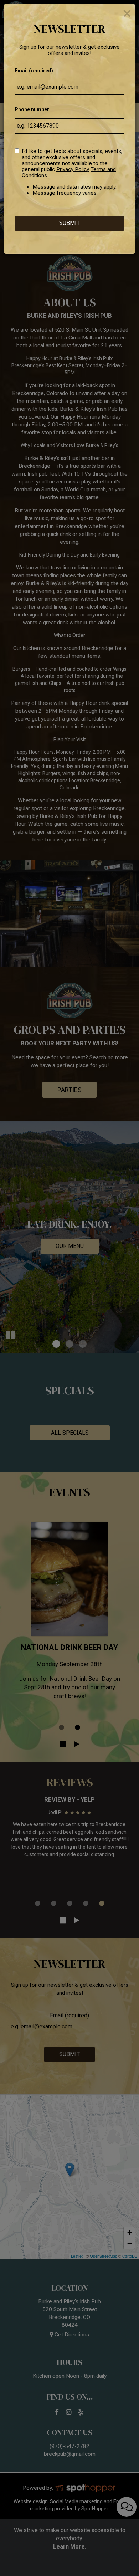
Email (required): (35, 71)
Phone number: (33, 109)
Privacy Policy (73, 169)
